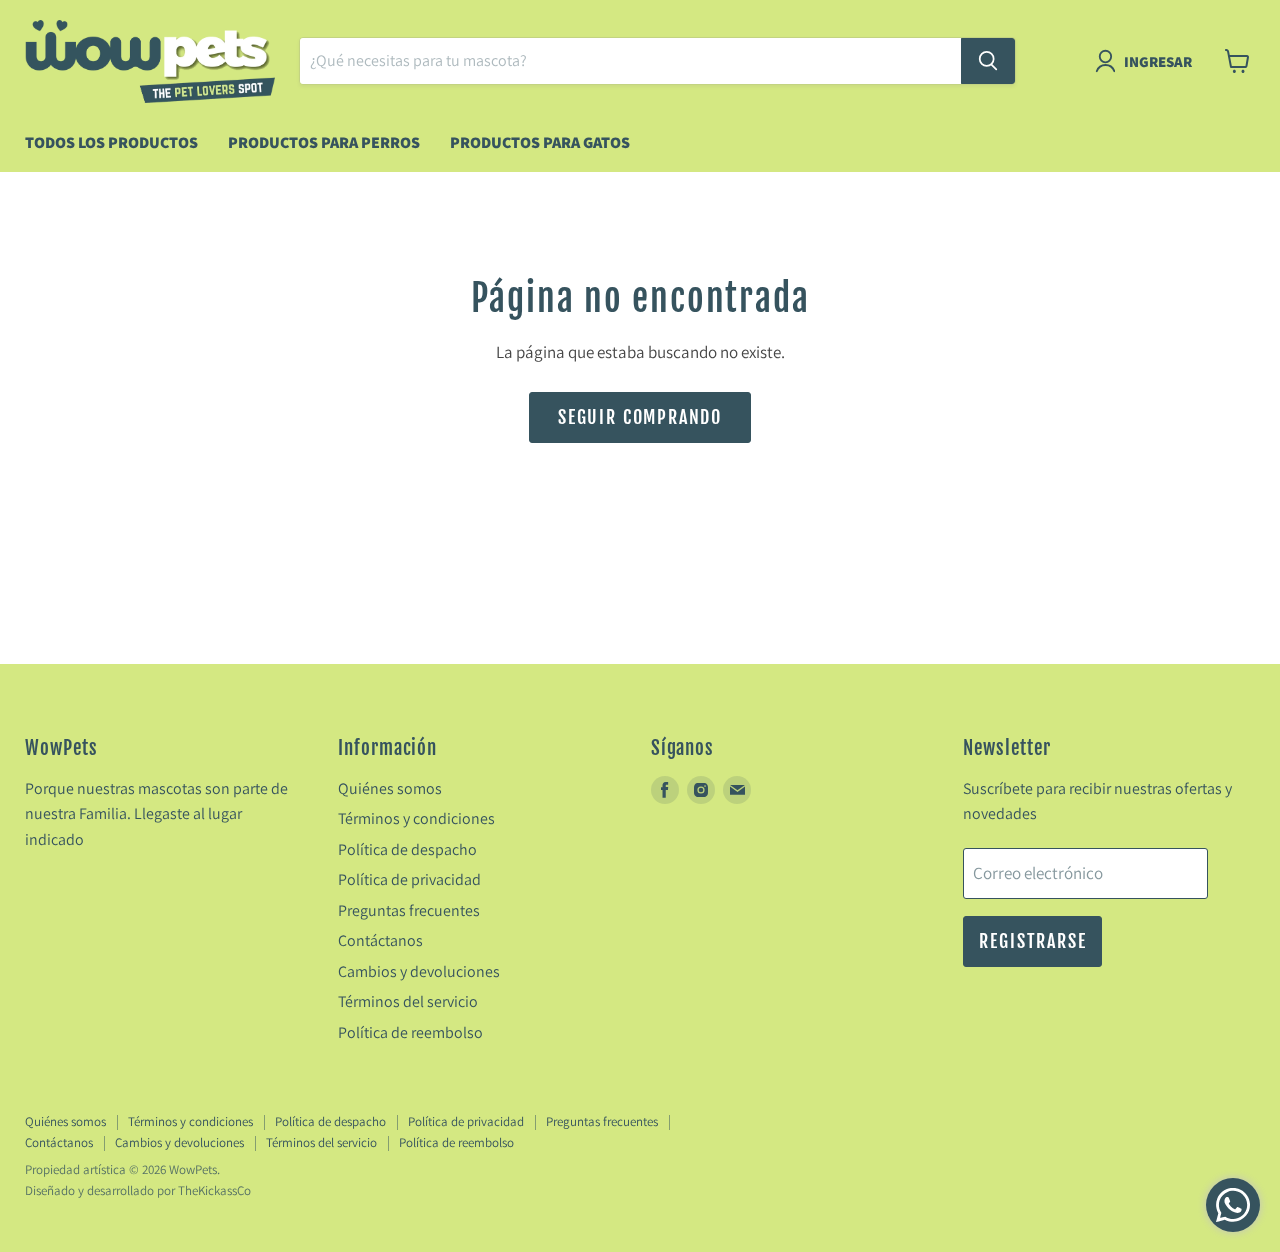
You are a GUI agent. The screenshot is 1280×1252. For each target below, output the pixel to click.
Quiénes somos (390, 788)
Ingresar (1158, 61)
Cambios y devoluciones (419, 971)
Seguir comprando (640, 417)
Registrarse (1032, 941)
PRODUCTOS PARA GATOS (540, 142)
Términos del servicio (408, 1001)
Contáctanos (380, 940)
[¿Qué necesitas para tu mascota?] (988, 61)
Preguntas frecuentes (409, 910)
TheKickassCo (214, 1190)
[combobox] (630, 61)
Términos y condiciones (416, 818)
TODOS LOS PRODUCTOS (111, 142)
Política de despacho (407, 849)
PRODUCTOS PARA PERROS (324, 142)
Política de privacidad (409, 879)
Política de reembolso (410, 1032)
